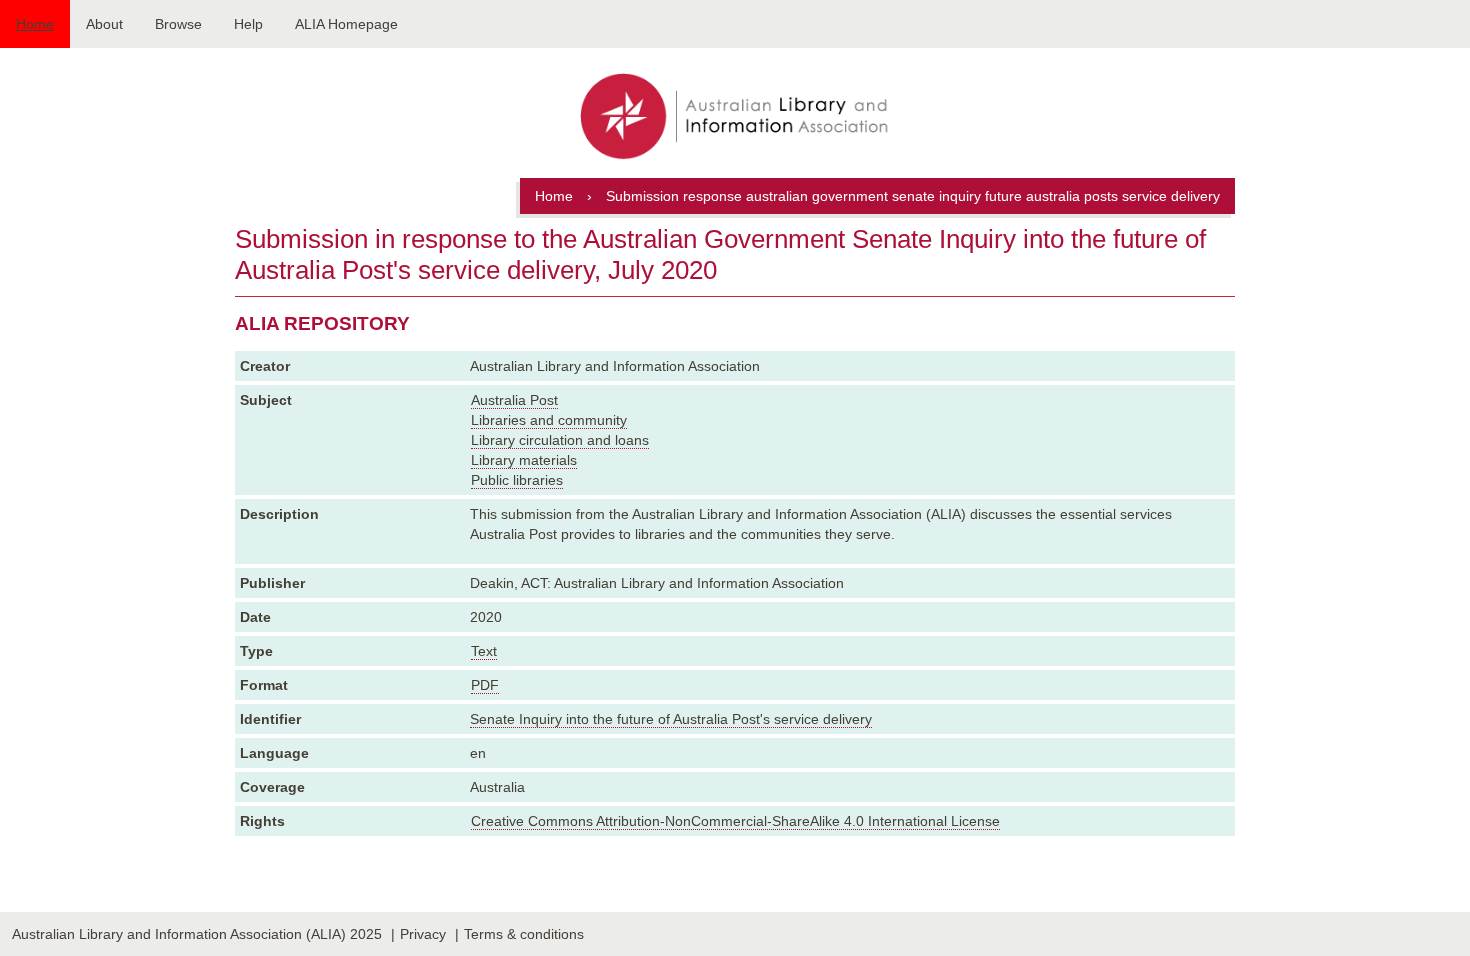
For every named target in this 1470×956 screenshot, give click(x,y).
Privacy (423, 934)
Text (484, 651)
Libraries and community (549, 420)
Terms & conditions (524, 934)
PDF (485, 685)
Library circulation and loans (560, 440)
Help (248, 24)
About (104, 24)
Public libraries (517, 480)
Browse (178, 24)
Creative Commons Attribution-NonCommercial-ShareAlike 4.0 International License (735, 821)
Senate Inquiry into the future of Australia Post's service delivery (671, 719)
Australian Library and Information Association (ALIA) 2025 (197, 934)
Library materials (524, 460)
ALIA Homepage (346, 24)
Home (35, 24)
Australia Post (514, 400)
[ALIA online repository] (734, 118)
